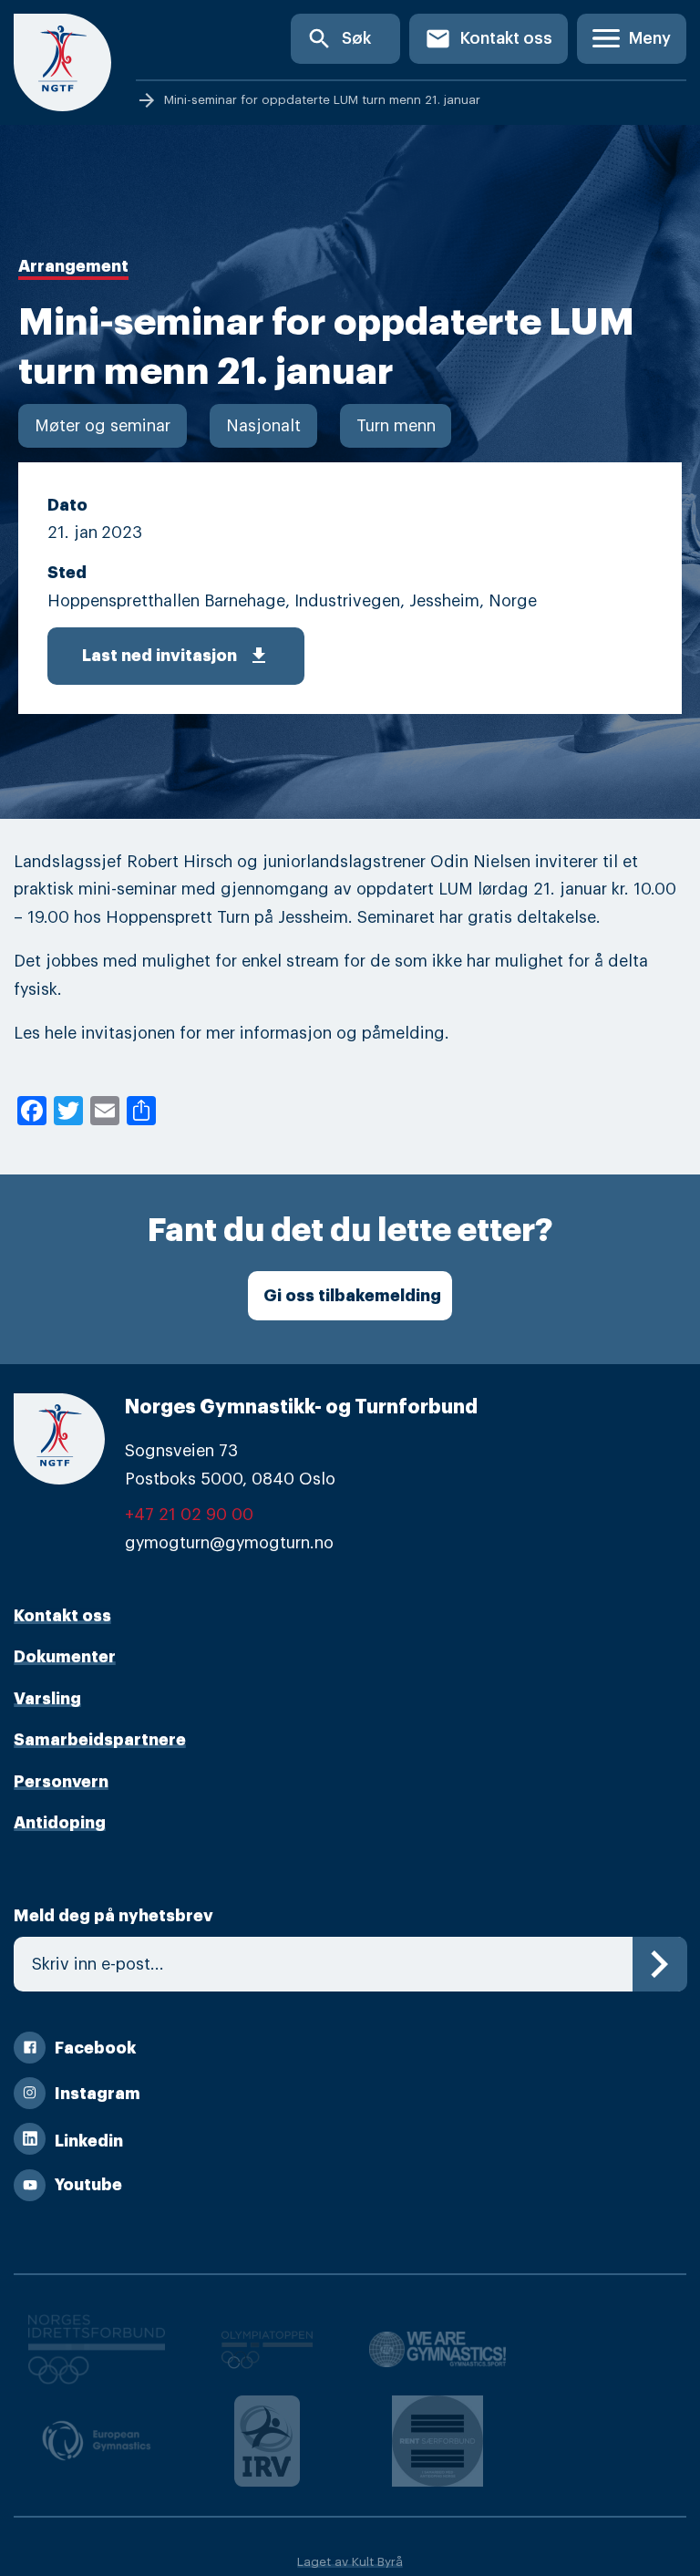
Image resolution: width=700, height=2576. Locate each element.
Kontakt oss (489, 39)
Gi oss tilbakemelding (352, 1296)
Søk (339, 39)
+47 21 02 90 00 (189, 1515)
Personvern (61, 1782)
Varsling (47, 1699)
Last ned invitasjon (176, 656)
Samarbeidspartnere (100, 1740)
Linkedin (89, 2141)
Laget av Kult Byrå (350, 2562)
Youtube (88, 2185)
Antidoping (60, 1823)
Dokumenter (65, 1657)
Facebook (95, 2048)
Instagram (98, 2094)
